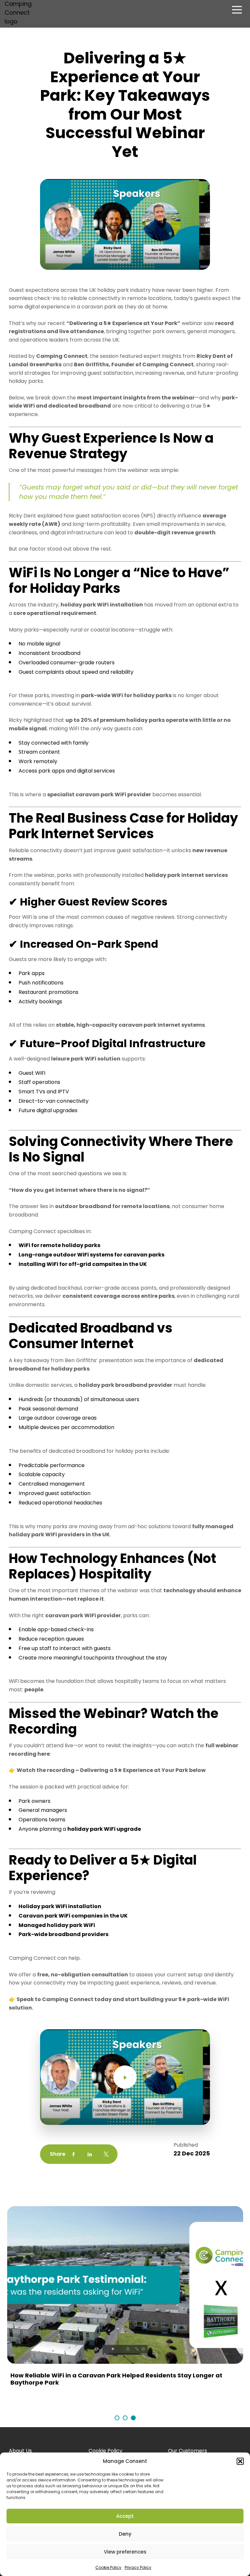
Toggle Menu (237, 11)
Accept (125, 2516)
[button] (240, 2461)
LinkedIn (90, 2154)
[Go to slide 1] (117, 2421)
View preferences (125, 2552)
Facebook (74, 2154)
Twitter (106, 2154)
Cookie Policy (108, 2567)
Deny (125, 2534)
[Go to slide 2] (125, 2421)
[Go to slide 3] (133, 2421)
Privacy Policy (138, 2567)
